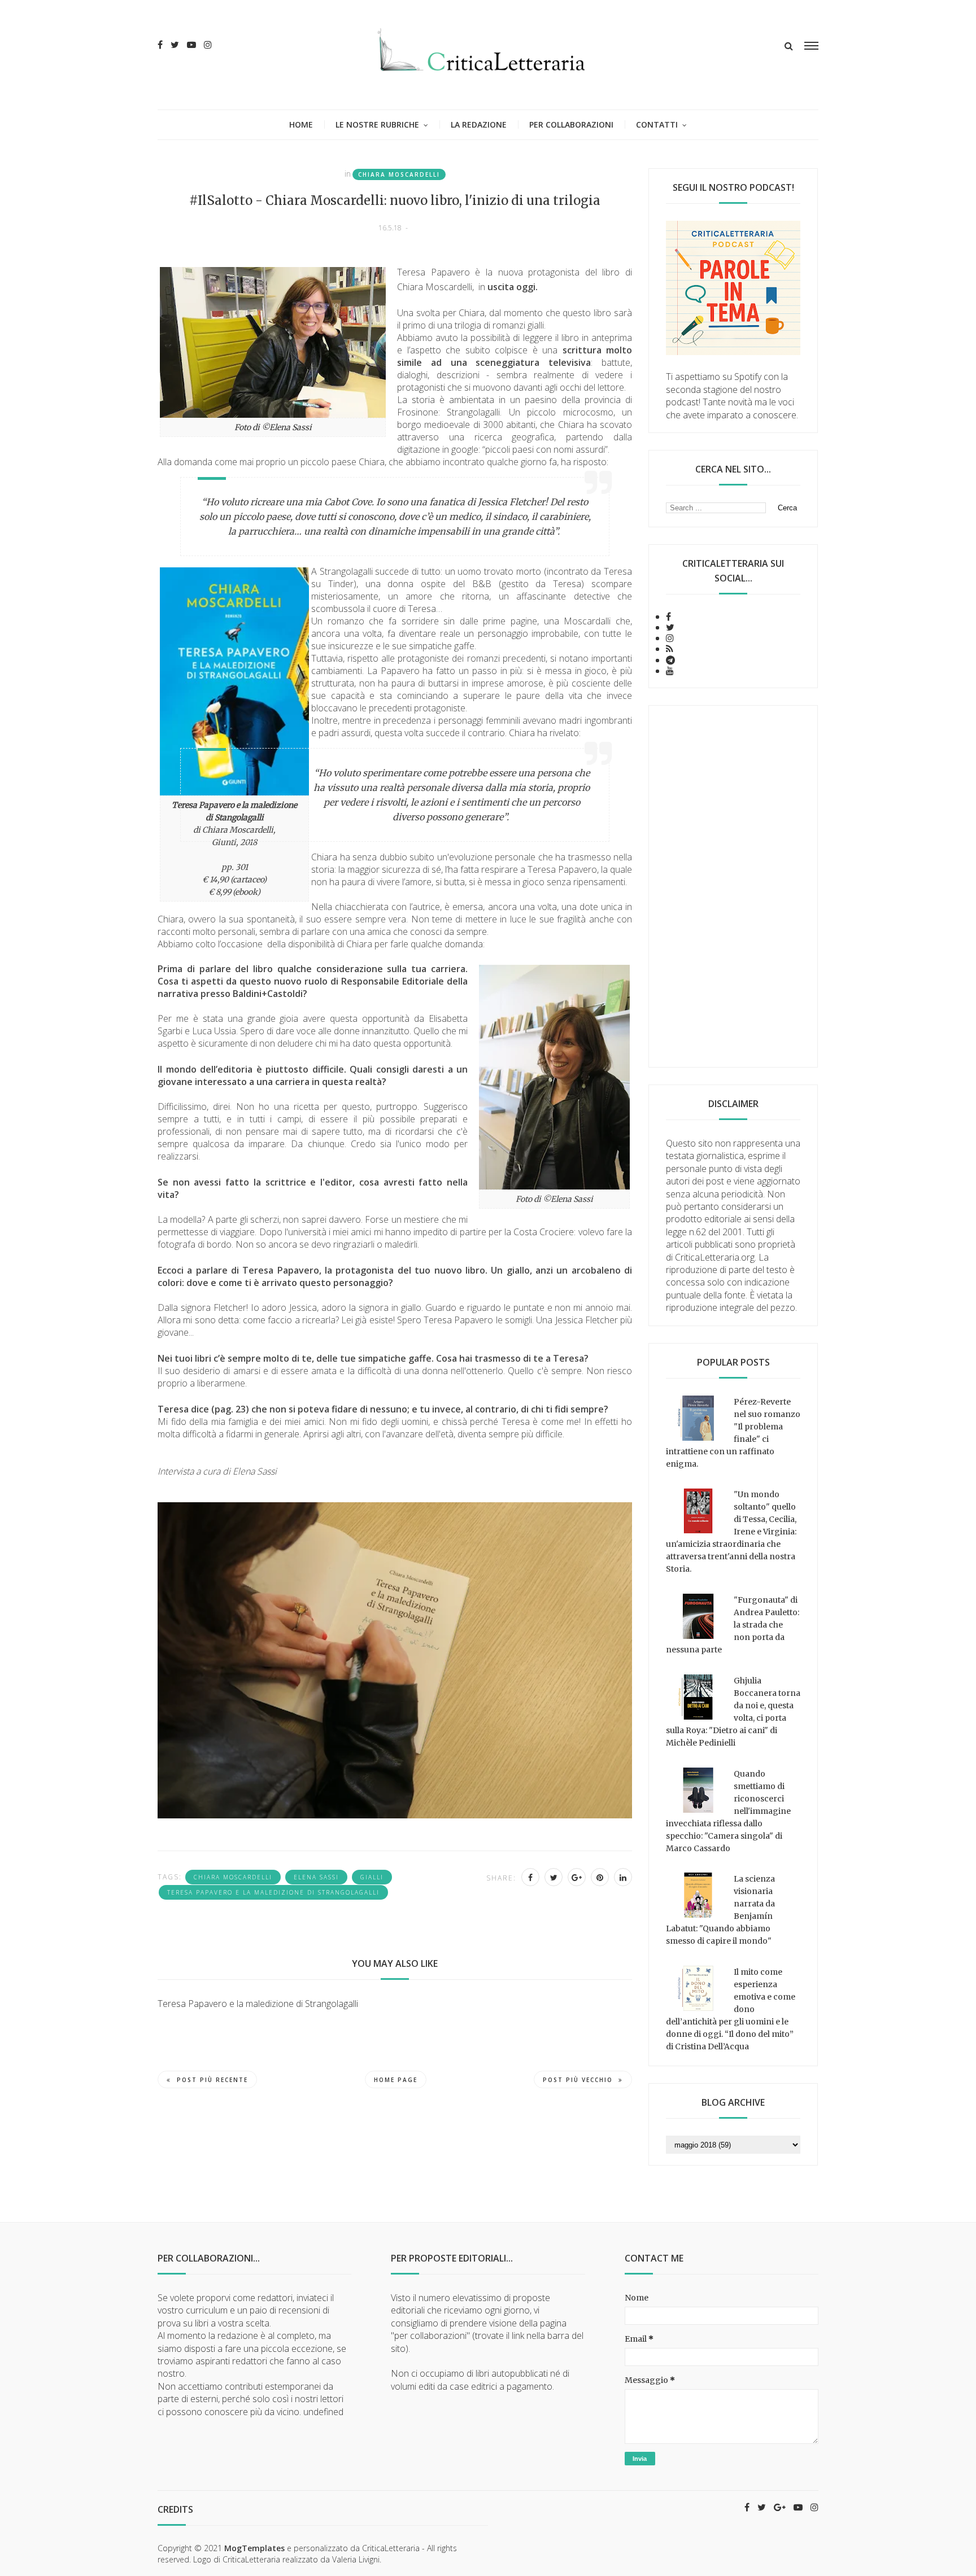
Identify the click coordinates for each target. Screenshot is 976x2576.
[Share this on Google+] (577, 1877)
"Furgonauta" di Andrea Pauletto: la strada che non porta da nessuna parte (733, 1625)
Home (301, 124)
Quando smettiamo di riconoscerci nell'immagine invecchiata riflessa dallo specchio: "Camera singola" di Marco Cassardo (728, 1811)
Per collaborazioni (571, 124)
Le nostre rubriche (377, 124)
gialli (372, 1877)
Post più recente (212, 2080)
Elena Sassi (316, 1877)
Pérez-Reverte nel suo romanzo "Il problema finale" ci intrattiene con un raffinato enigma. (733, 1433)
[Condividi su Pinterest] (600, 1877)
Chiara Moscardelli (399, 174)
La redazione (479, 124)
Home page (396, 2080)
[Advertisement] (733, 886)
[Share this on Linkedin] (623, 1877)
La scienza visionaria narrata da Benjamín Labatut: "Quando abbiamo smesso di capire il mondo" (720, 1910)
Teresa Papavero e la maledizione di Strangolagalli (273, 1892)
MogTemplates (254, 2548)
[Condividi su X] (554, 1877)
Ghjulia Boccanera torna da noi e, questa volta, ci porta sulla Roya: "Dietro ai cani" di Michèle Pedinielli (733, 1712)
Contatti (657, 124)
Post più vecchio (578, 2080)
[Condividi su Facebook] (530, 1877)
